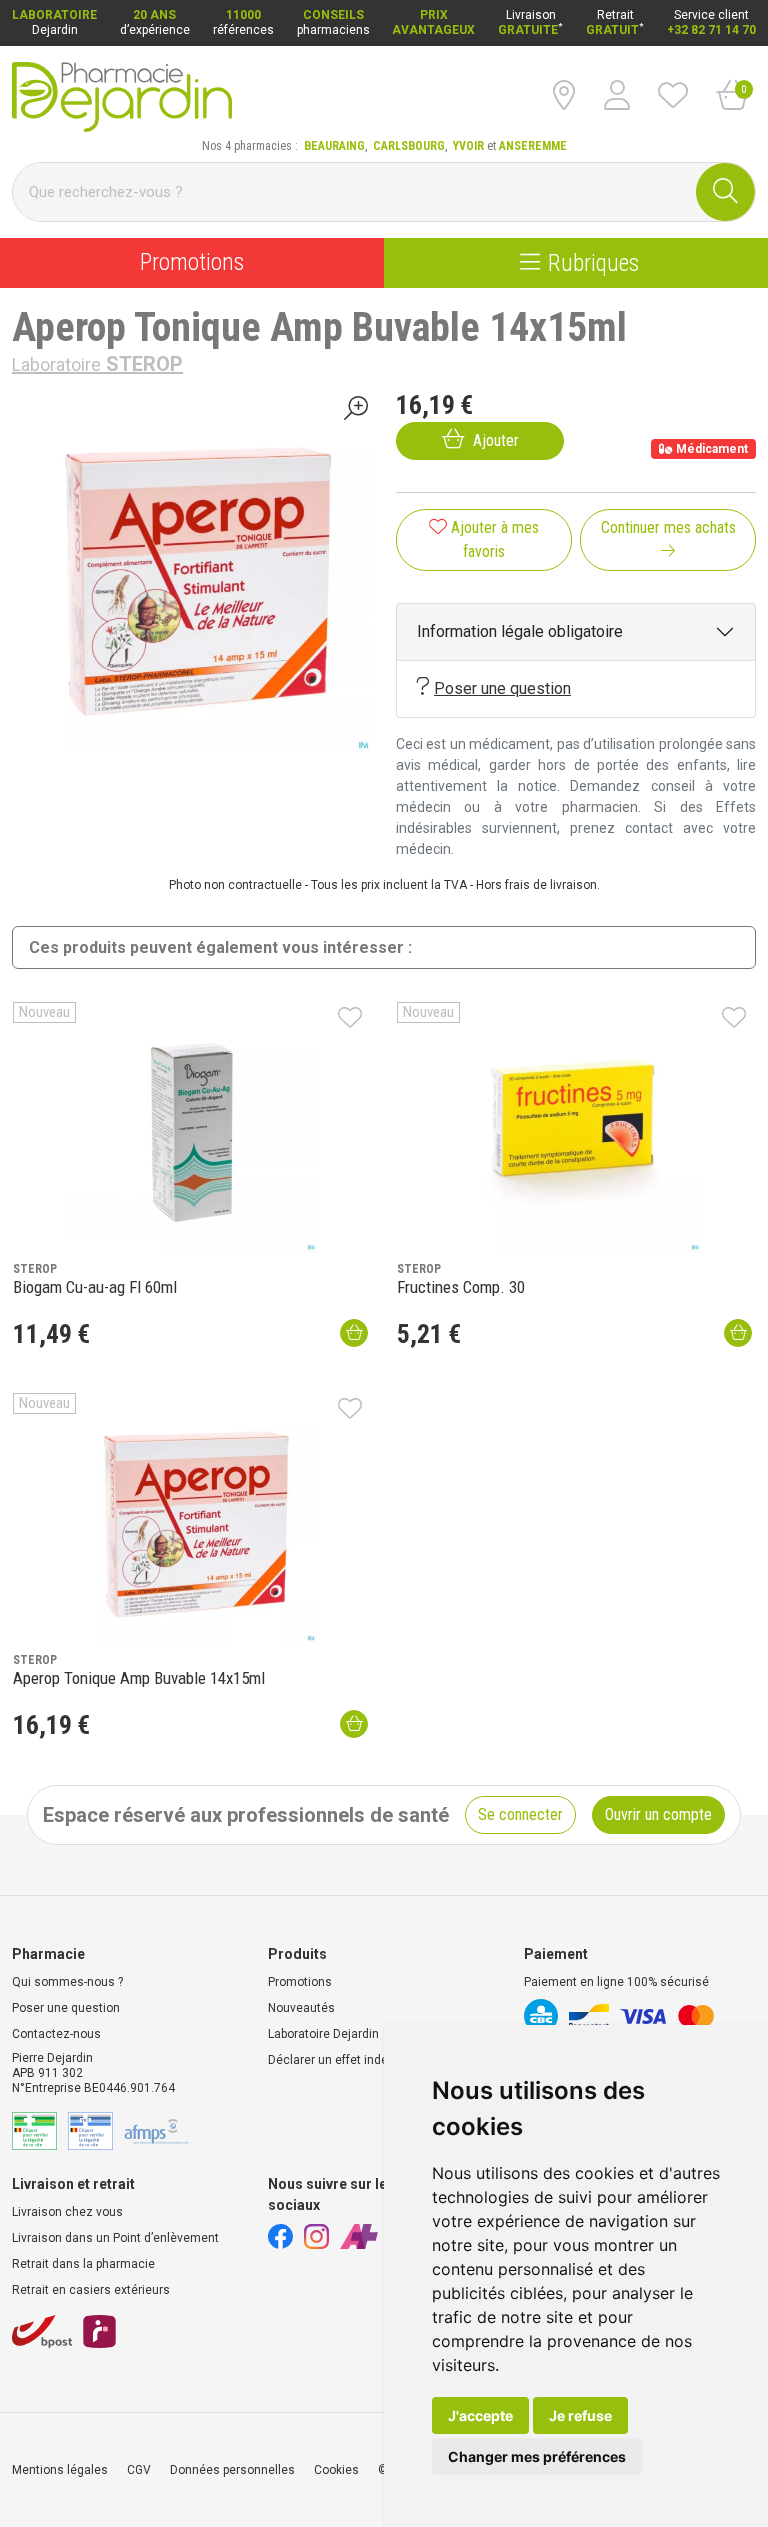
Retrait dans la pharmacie (83, 2264)
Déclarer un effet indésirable (346, 2060)
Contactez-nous (56, 2034)
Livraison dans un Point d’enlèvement (115, 2238)
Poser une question (502, 688)
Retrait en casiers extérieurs (91, 2290)
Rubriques (593, 262)
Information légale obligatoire (520, 631)
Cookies (336, 2470)
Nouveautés (301, 2008)
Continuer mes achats (668, 527)
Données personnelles (232, 2470)
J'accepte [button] (480, 2415)
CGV (139, 2470)
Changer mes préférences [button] (537, 2456)
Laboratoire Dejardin (323, 2034)
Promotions (192, 262)
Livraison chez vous (67, 2212)
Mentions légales (60, 2470)
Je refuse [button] (580, 2415)
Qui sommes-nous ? (67, 1982)
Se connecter (520, 1814)
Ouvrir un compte (658, 1814)
